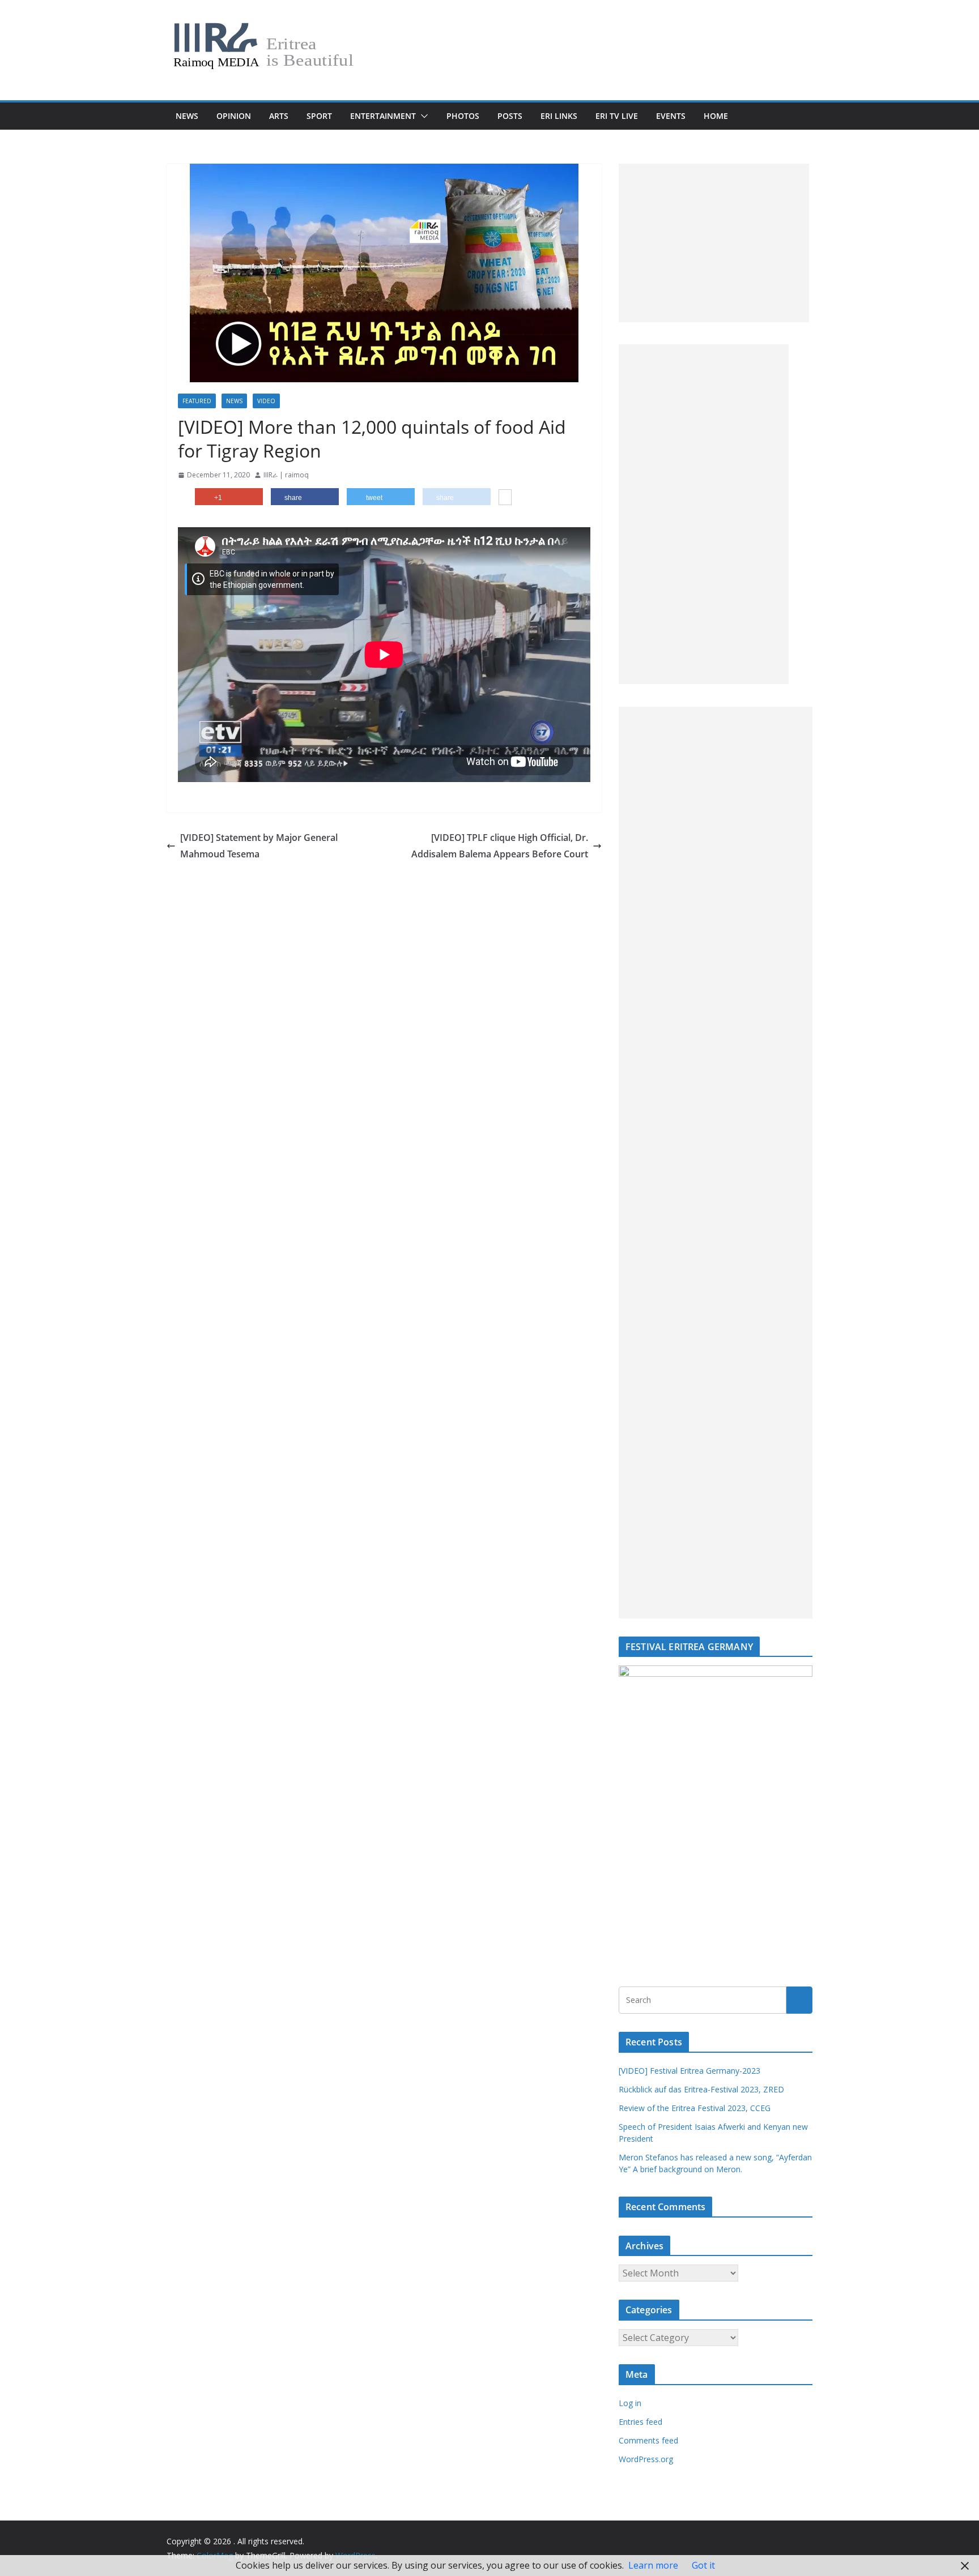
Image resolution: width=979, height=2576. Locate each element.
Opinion (234, 116)
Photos (463, 116)
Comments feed (648, 2440)
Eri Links (559, 116)
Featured (197, 401)
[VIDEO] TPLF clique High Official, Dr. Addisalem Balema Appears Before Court (500, 846)
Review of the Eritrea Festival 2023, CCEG (695, 2108)
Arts (279, 116)
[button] (422, 116)
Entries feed (640, 2422)
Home (716, 116)
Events (671, 116)
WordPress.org (646, 2459)
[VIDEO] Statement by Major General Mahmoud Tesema (259, 846)
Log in (630, 2403)
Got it (703, 2565)
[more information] (505, 498)
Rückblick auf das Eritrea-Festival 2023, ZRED (701, 2089)
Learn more (653, 2565)
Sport (319, 116)
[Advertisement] (714, 243)
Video (266, 401)
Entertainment (383, 116)
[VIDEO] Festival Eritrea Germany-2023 (689, 2071)
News (187, 116)
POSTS (510, 116)
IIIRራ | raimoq (286, 475)
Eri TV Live (617, 116)
